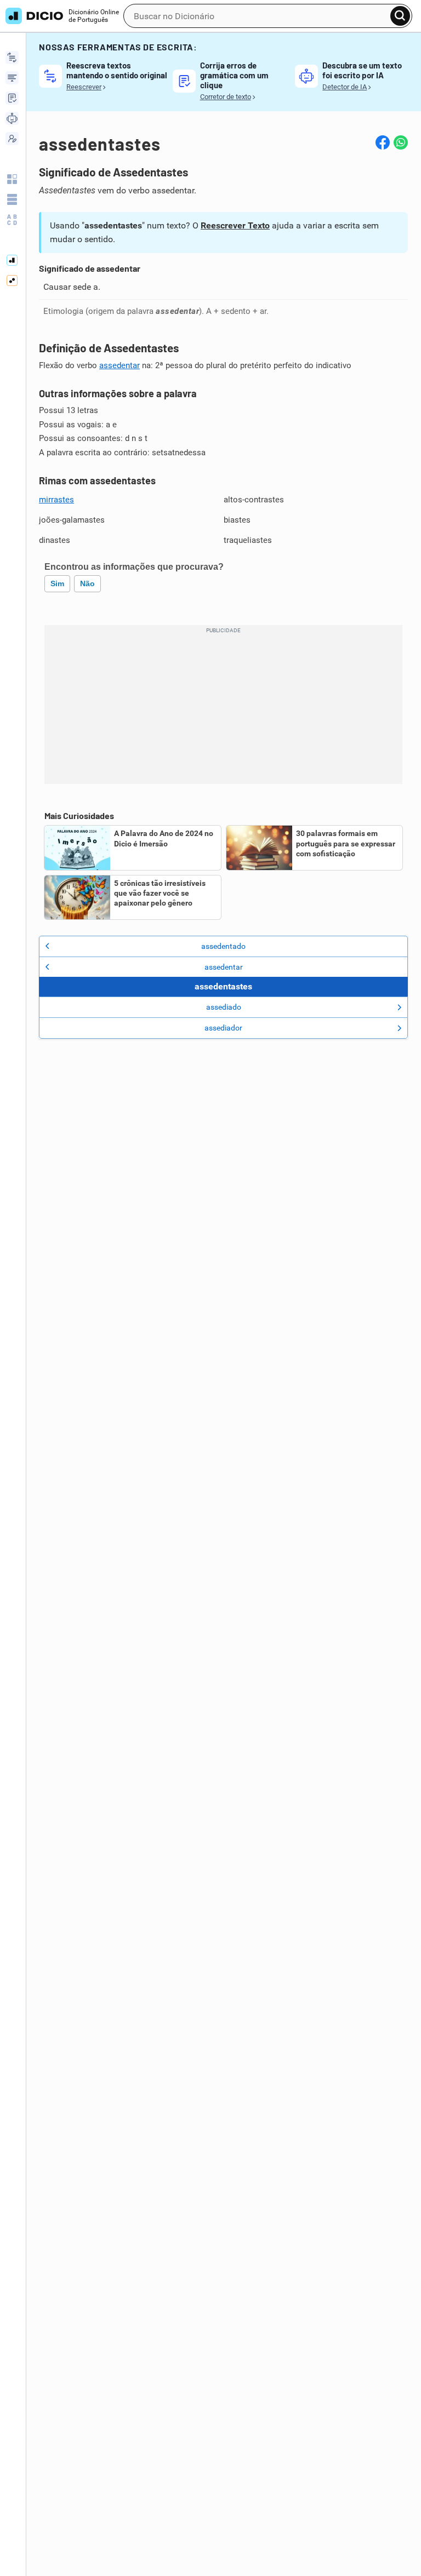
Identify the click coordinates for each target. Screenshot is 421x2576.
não (87, 583)
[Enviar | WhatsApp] (401, 142)
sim (57, 583)
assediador (223, 1028)
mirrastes (56, 500)
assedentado (223, 946)
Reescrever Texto (235, 225)
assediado (224, 1007)
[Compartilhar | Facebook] (383, 142)
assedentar (120, 365)
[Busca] (400, 16)
